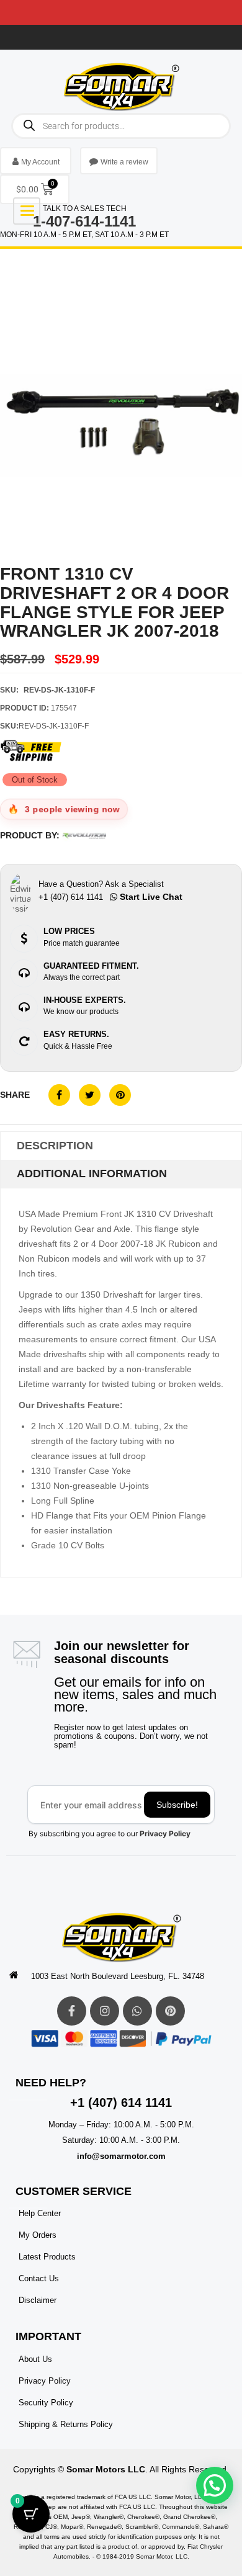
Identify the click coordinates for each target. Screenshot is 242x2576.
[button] (215, 2485)
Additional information (92, 1174)
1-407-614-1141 (84, 221)
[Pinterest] (170, 2011)
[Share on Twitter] (90, 1095)
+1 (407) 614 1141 (121, 2103)
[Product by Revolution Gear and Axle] (84, 836)
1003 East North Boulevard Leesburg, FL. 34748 (118, 1976)
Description (55, 1146)
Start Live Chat (150, 897)
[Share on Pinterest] (120, 1095)
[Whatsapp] (137, 2011)
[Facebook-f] (72, 2011)
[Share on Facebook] (59, 1095)
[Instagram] (105, 2011)
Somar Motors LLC (106, 2469)
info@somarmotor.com (121, 2156)
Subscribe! (177, 1805)
